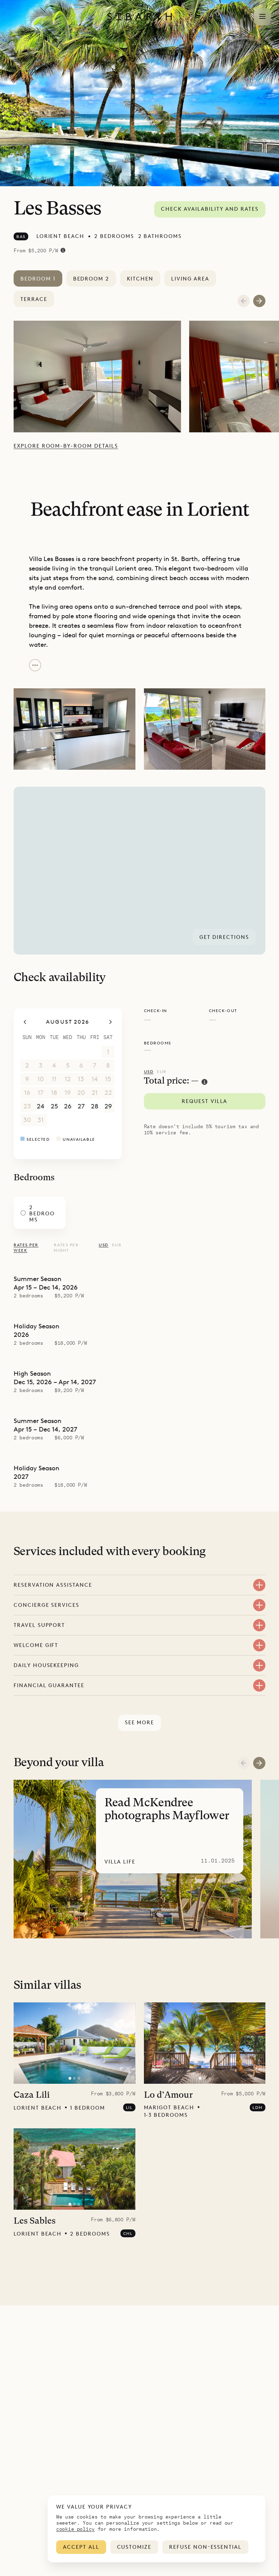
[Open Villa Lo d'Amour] (204, 2043)
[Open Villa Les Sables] (75, 2169)
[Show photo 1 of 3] (70, 2078)
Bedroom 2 (91, 279)
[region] (139, 871)
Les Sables (35, 2221)
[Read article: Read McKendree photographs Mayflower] (133, 1859)
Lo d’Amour (168, 2095)
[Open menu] (262, 17)
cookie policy (75, 2529)
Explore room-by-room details (66, 446)
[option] (101, 377)
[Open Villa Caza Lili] (75, 2043)
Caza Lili (32, 2095)
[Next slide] (259, 1763)
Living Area (190, 279)
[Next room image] (259, 301)
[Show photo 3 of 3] (79, 2078)
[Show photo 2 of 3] (75, 2078)
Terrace (34, 299)
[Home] (139, 17)
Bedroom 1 (38, 279)
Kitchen (140, 279)
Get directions (224, 937)
